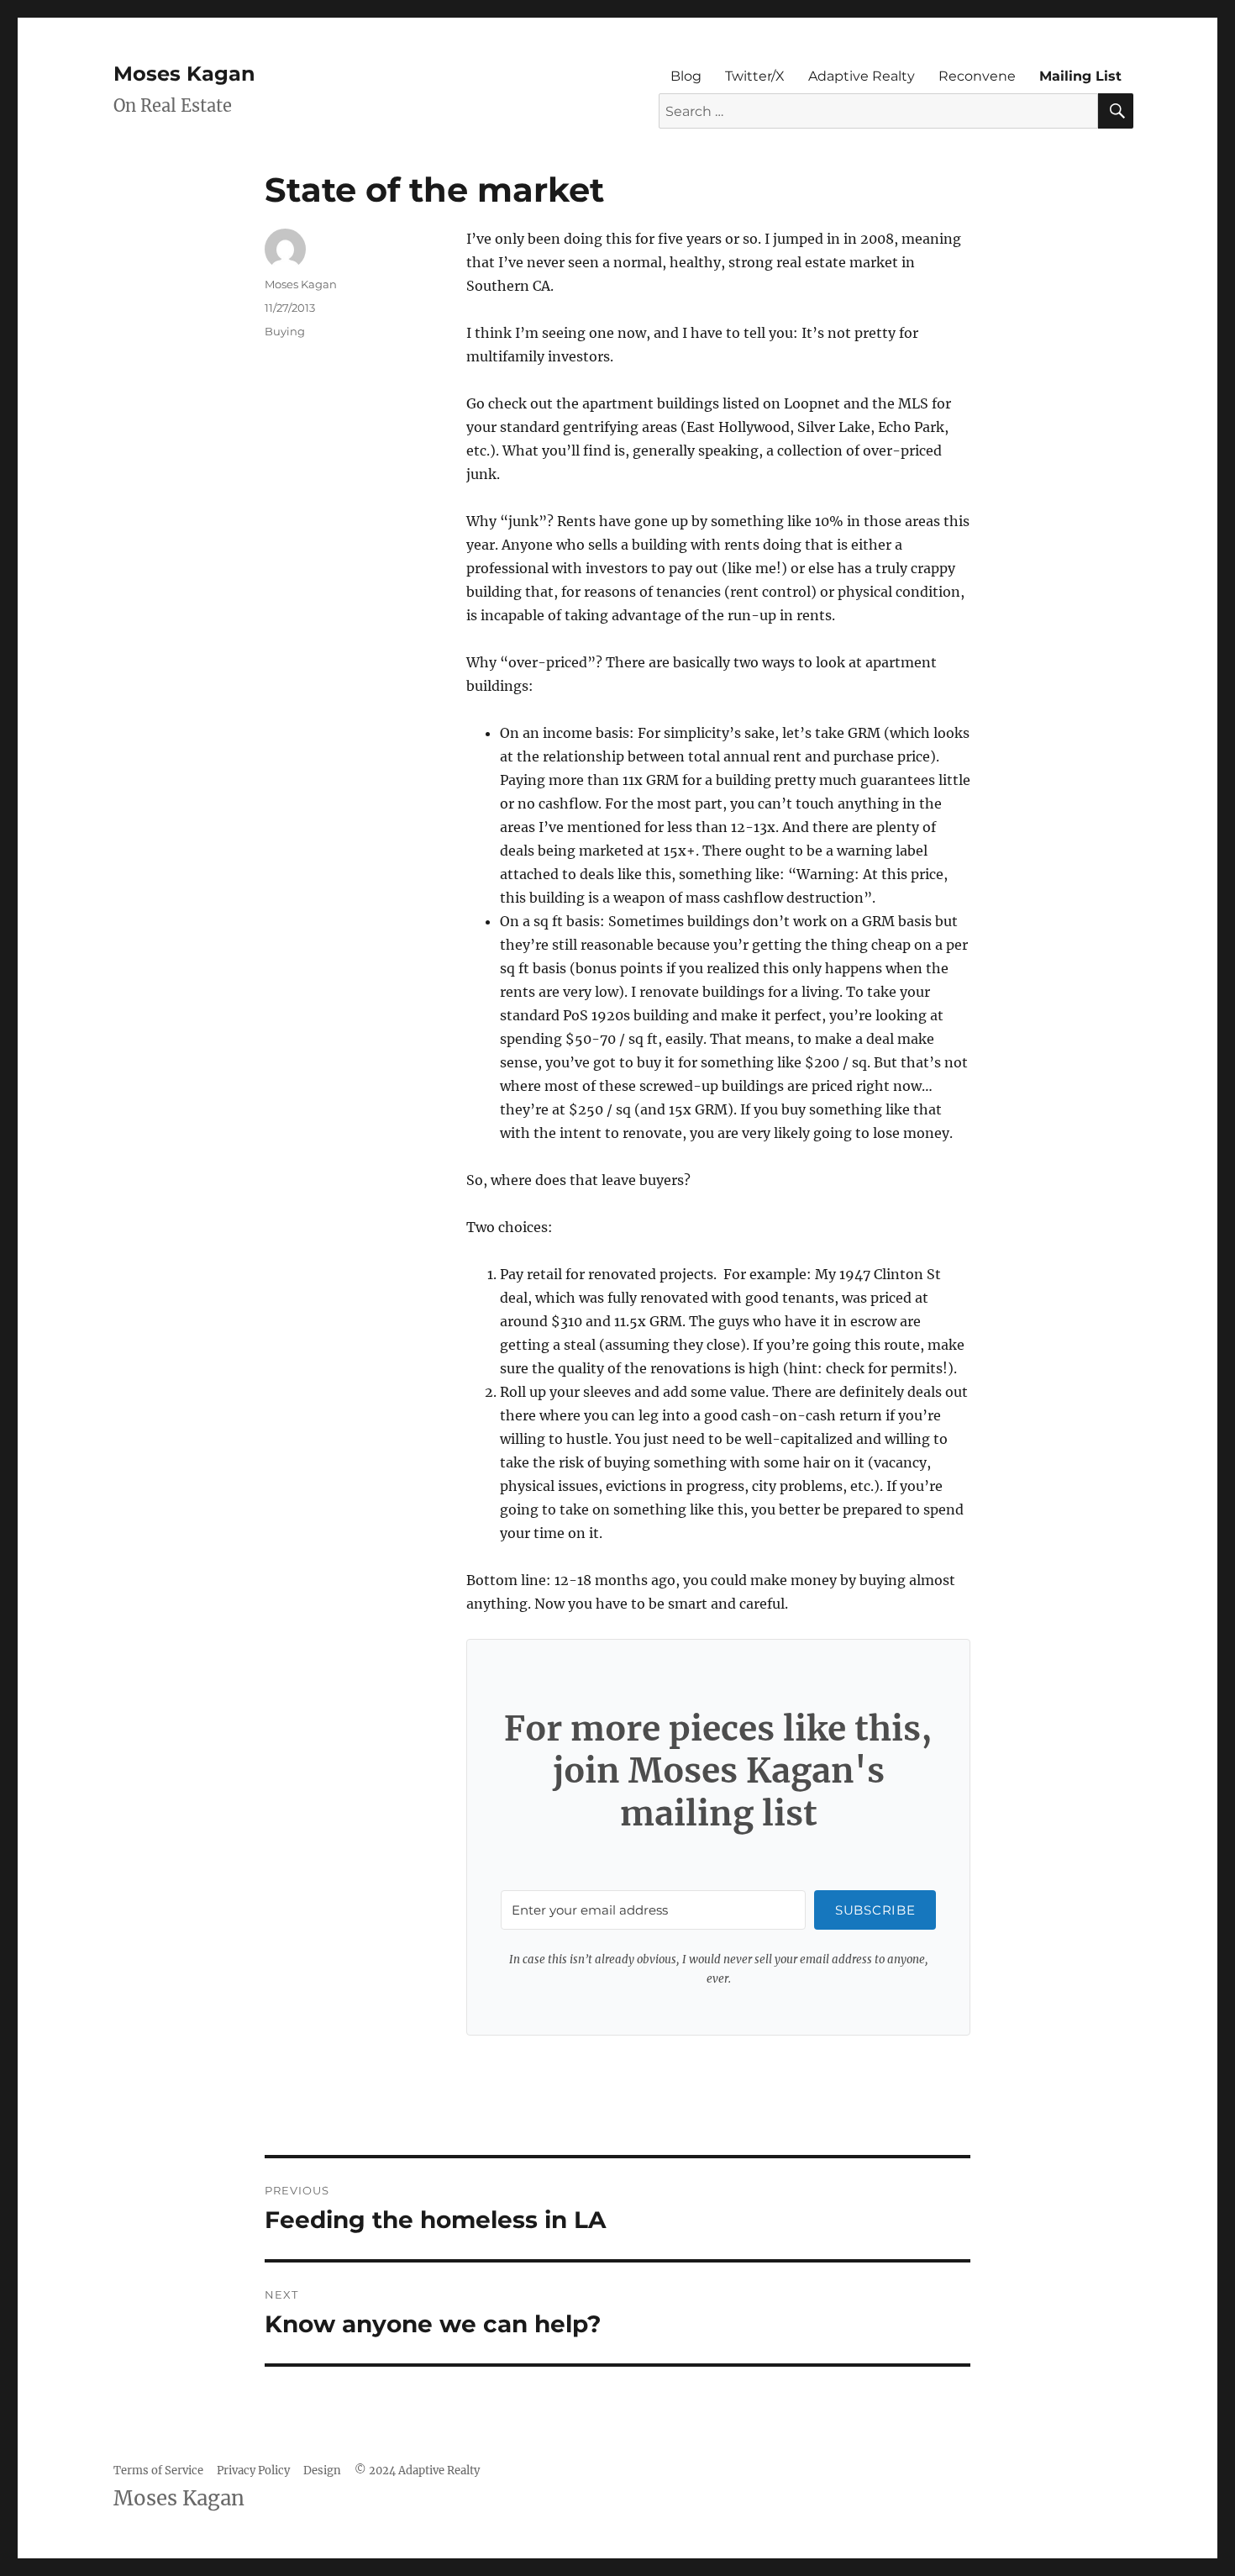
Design (322, 2471)
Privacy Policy (253, 2471)
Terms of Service (158, 2471)
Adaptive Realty (862, 76)
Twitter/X (755, 76)
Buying (285, 331)
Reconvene (977, 76)
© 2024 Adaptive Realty (417, 2471)
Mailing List (1080, 76)
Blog (686, 76)
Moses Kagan (184, 74)
